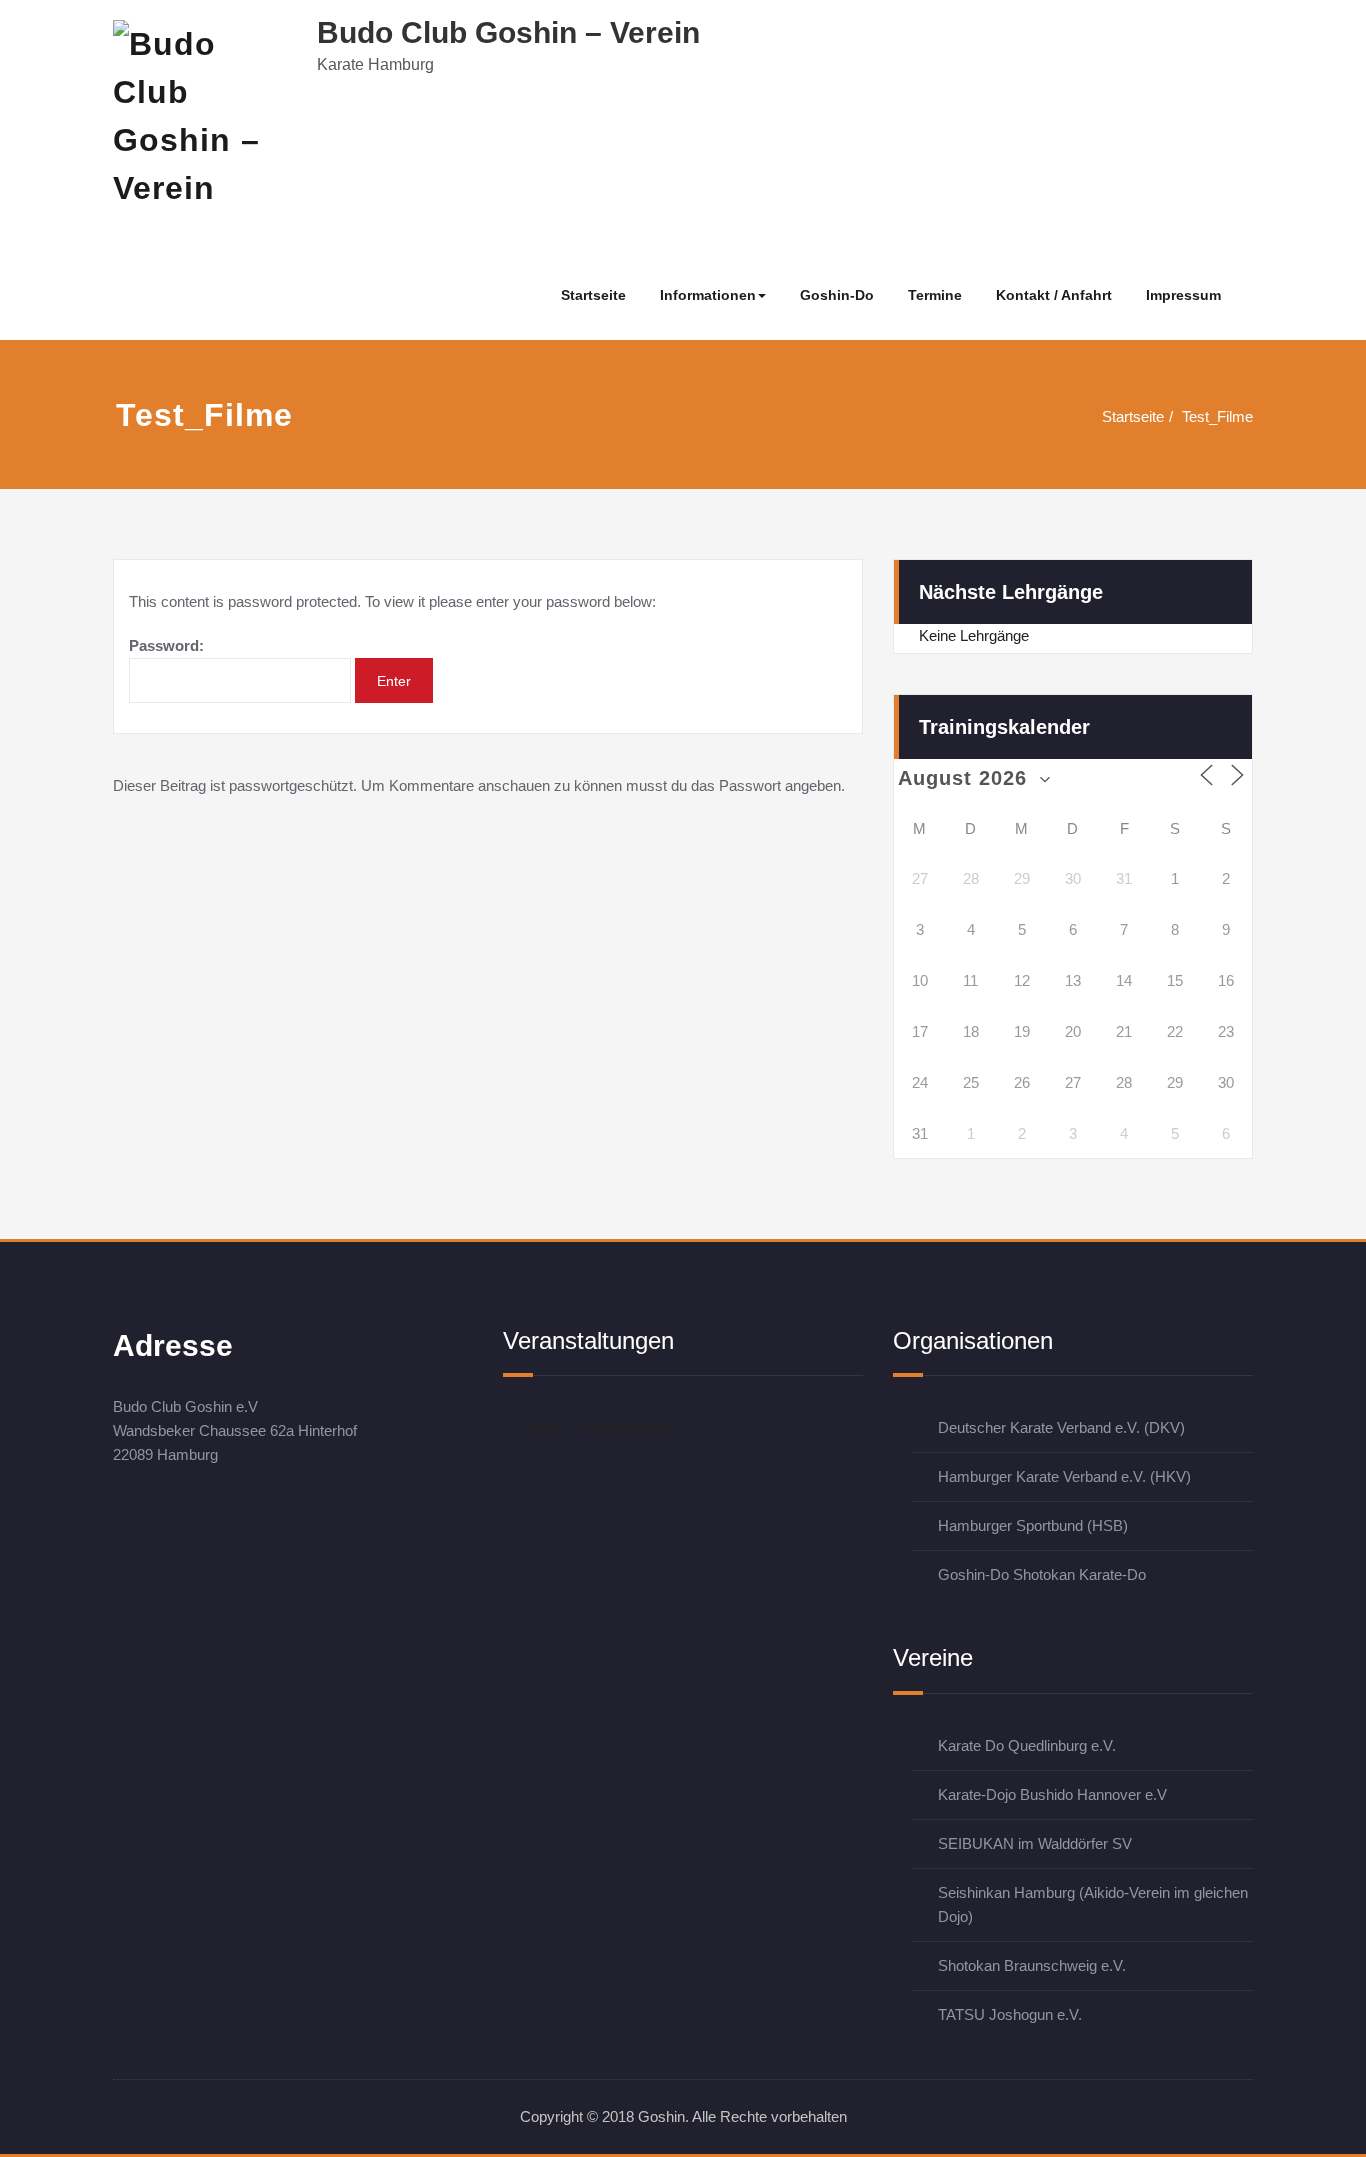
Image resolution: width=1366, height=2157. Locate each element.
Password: (166, 645)
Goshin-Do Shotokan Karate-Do (1042, 1574)
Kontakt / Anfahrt (1054, 295)
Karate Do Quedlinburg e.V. (1027, 1745)
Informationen (708, 295)
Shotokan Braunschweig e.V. (1032, 1965)
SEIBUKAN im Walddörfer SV (1035, 1843)
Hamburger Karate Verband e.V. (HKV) (1064, 1476)
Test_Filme (1217, 416)
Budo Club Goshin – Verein (508, 32)
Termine (935, 295)
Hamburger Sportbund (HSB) (1033, 1525)
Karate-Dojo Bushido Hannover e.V (1052, 1794)
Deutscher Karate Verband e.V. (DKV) (1061, 1427)
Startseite (593, 295)
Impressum (1183, 295)
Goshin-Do (837, 295)
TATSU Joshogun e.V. (1010, 2014)
